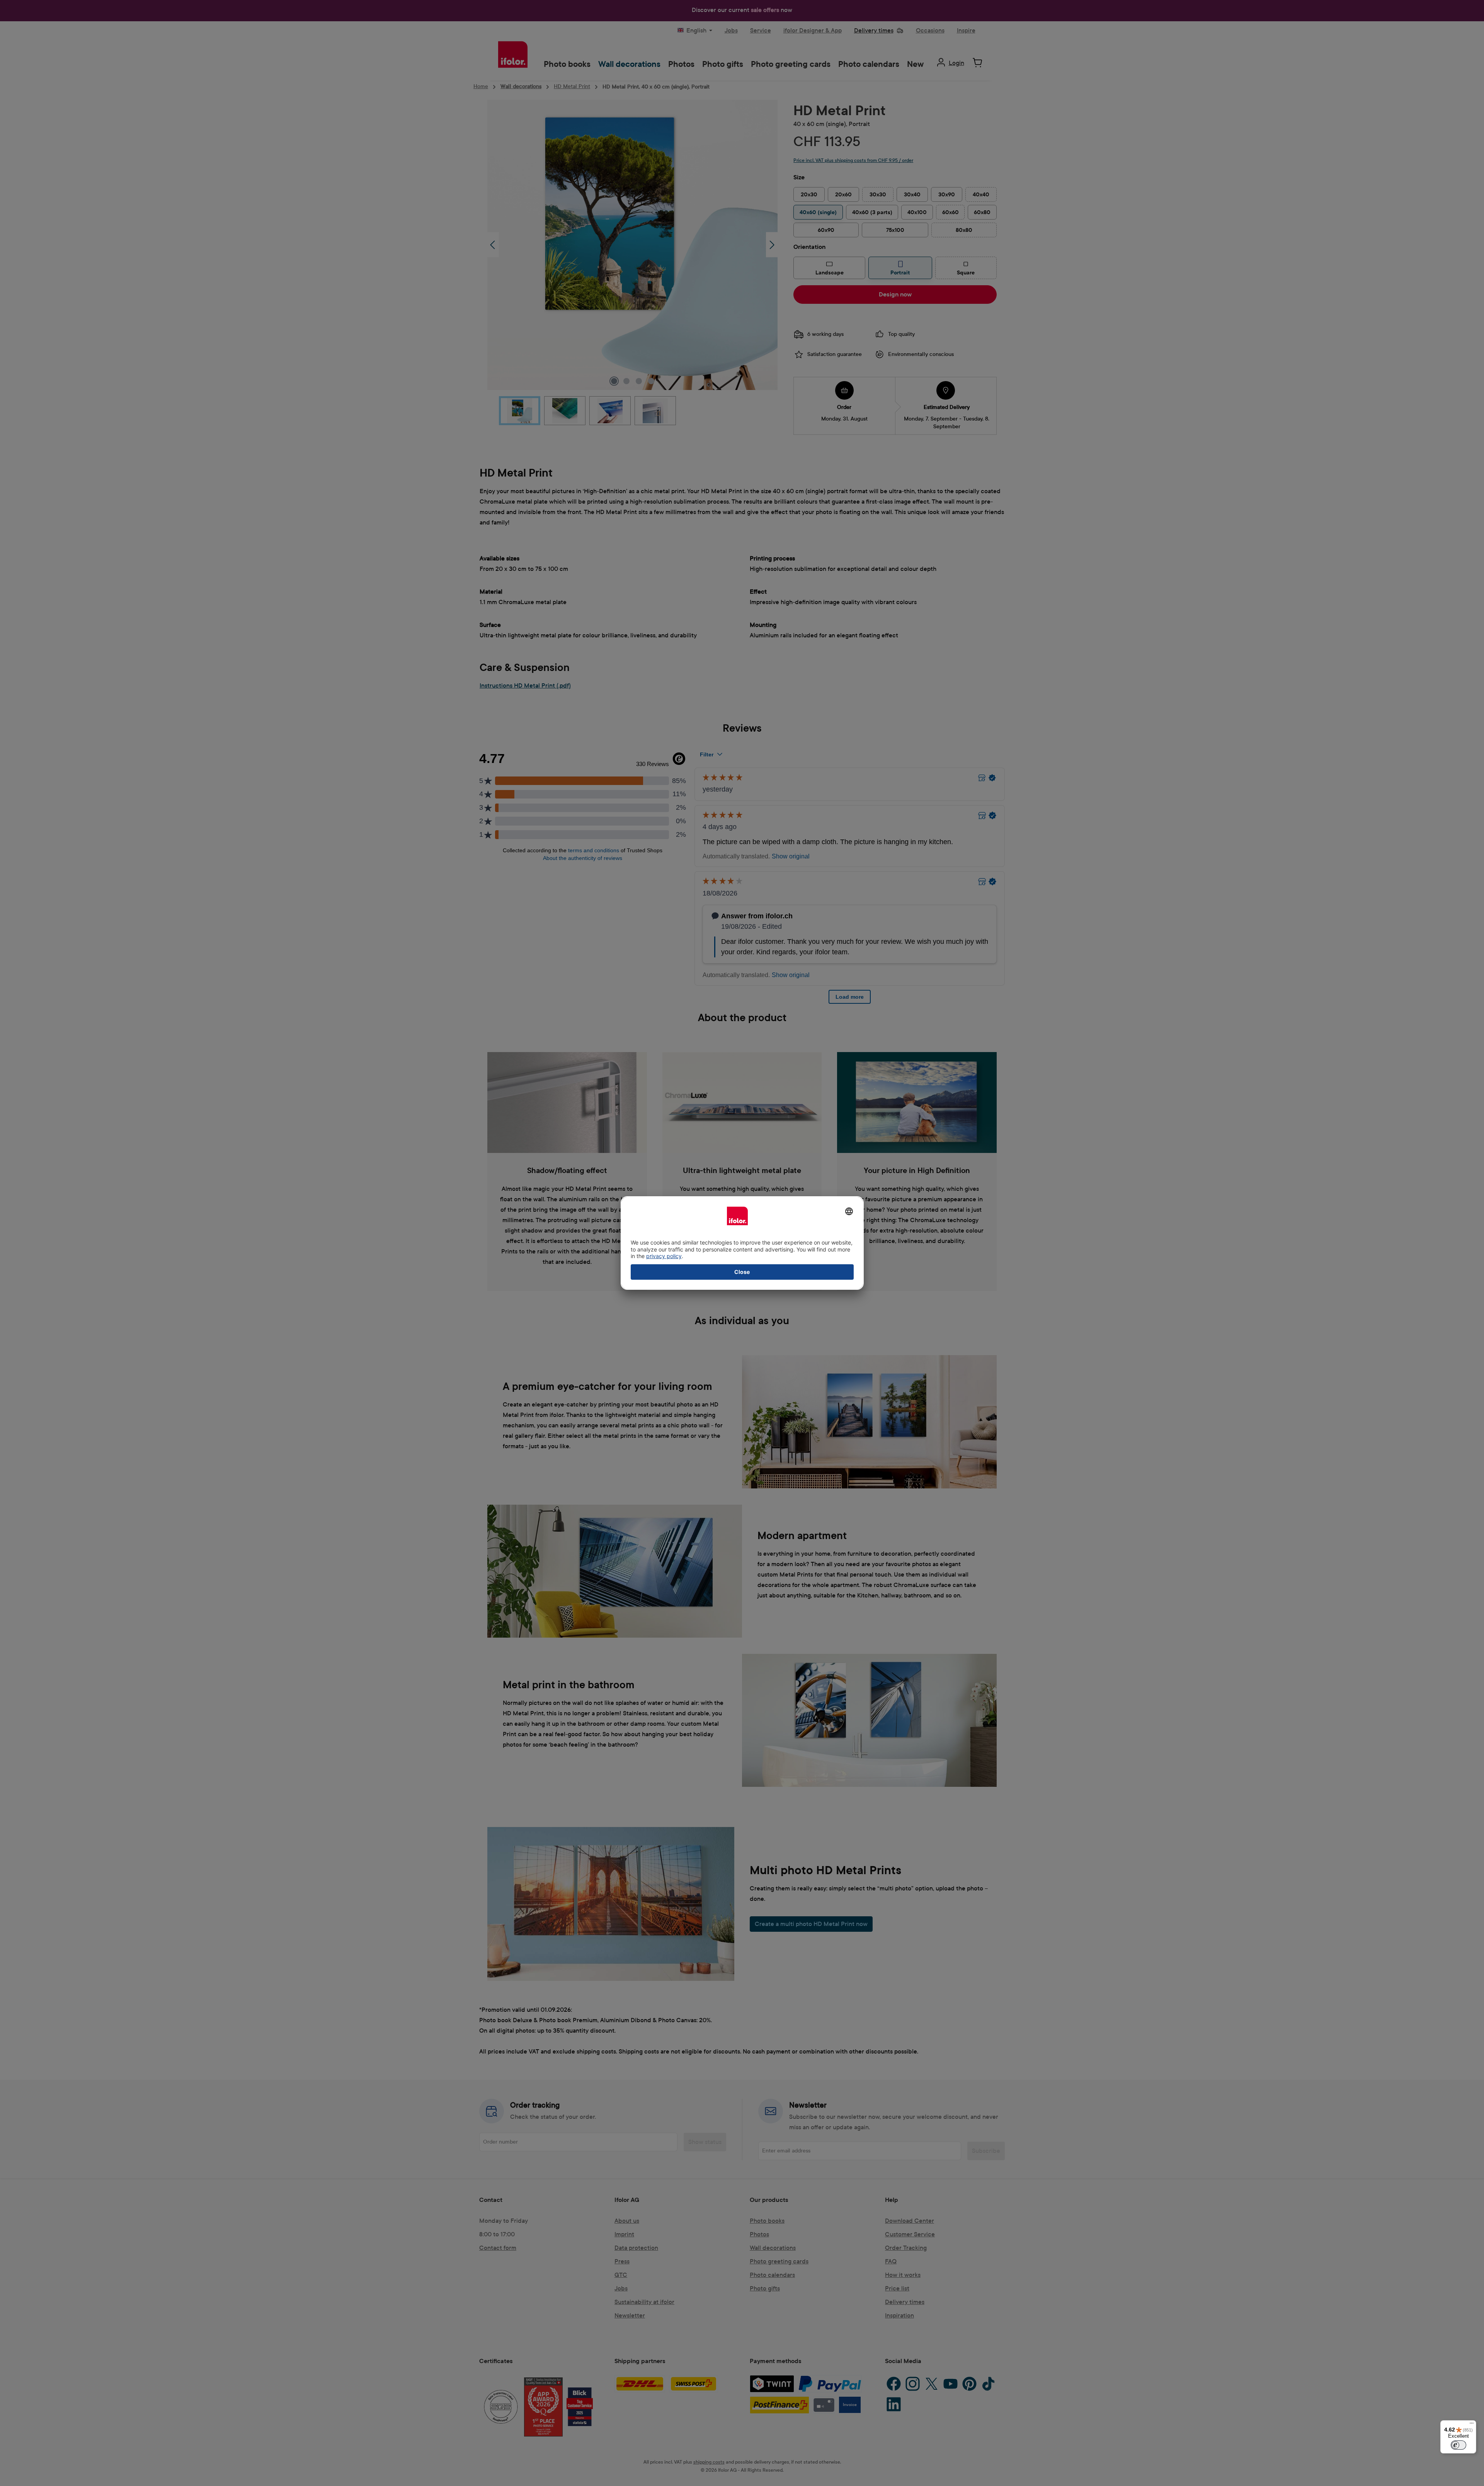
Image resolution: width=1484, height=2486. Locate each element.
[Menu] (1472, 2425)
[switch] (1458, 2445)
